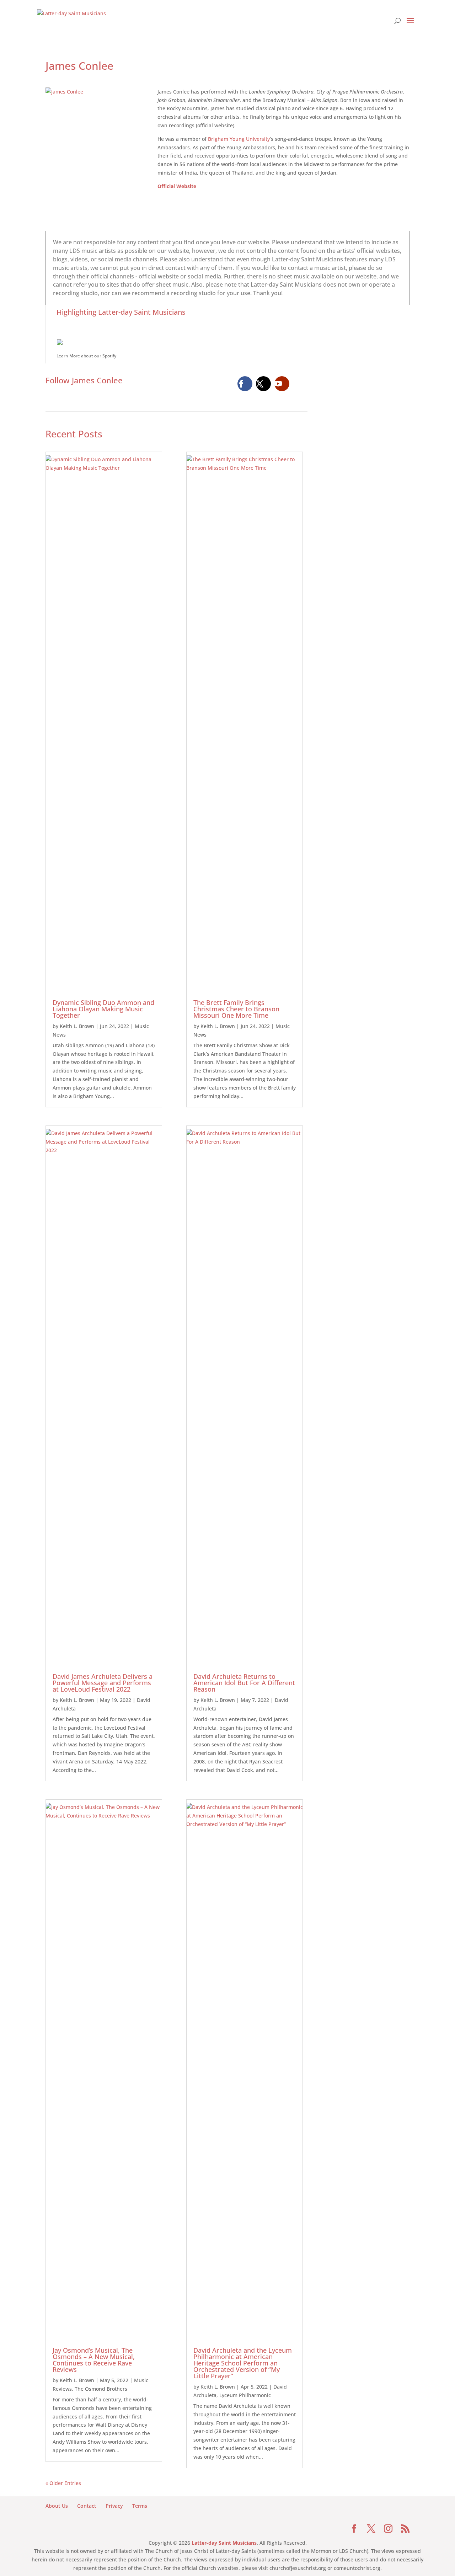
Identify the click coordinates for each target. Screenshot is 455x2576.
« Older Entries (63, 2483)
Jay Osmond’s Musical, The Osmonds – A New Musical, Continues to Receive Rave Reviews (94, 2360)
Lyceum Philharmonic (245, 2395)
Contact (87, 2506)
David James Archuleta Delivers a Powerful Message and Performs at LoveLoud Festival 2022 (103, 1683)
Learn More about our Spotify (86, 356)
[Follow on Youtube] (282, 384)
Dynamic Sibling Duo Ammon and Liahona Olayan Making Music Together (103, 1009)
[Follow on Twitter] (263, 384)
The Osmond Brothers (101, 2389)
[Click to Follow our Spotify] (233, 341)
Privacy (114, 2506)
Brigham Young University (239, 139)
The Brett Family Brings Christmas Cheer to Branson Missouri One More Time (236, 1009)
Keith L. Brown (77, 1026)
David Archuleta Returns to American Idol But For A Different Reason (244, 1683)
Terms (140, 2506)
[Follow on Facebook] (245, 384)
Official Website (177, 186)
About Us (57, 2506)
